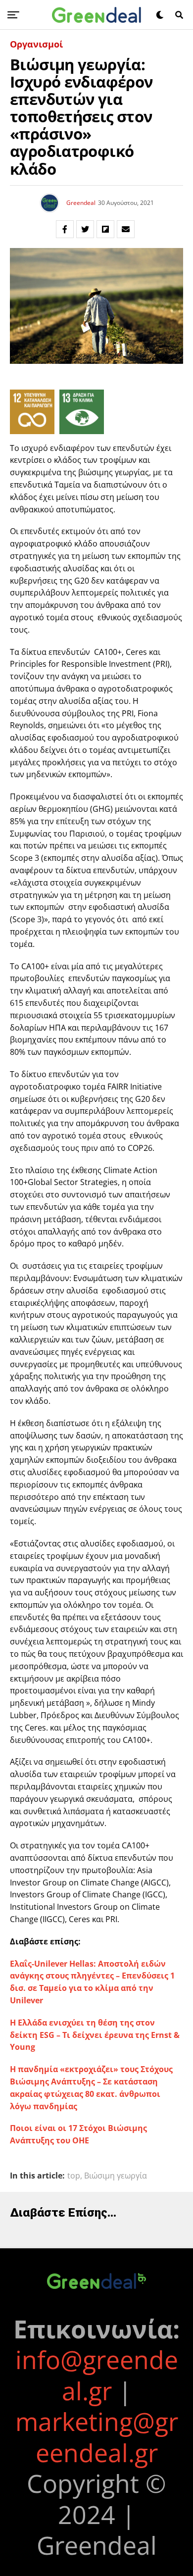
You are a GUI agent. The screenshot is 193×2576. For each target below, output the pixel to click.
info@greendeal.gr (97, 2375)
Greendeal (81, 203)
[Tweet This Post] (85, 229)
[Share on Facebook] (65, 229)
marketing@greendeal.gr (97, 2437)
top (74, 2176)
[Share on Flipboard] (105, 229)
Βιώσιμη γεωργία (116, 2176)
